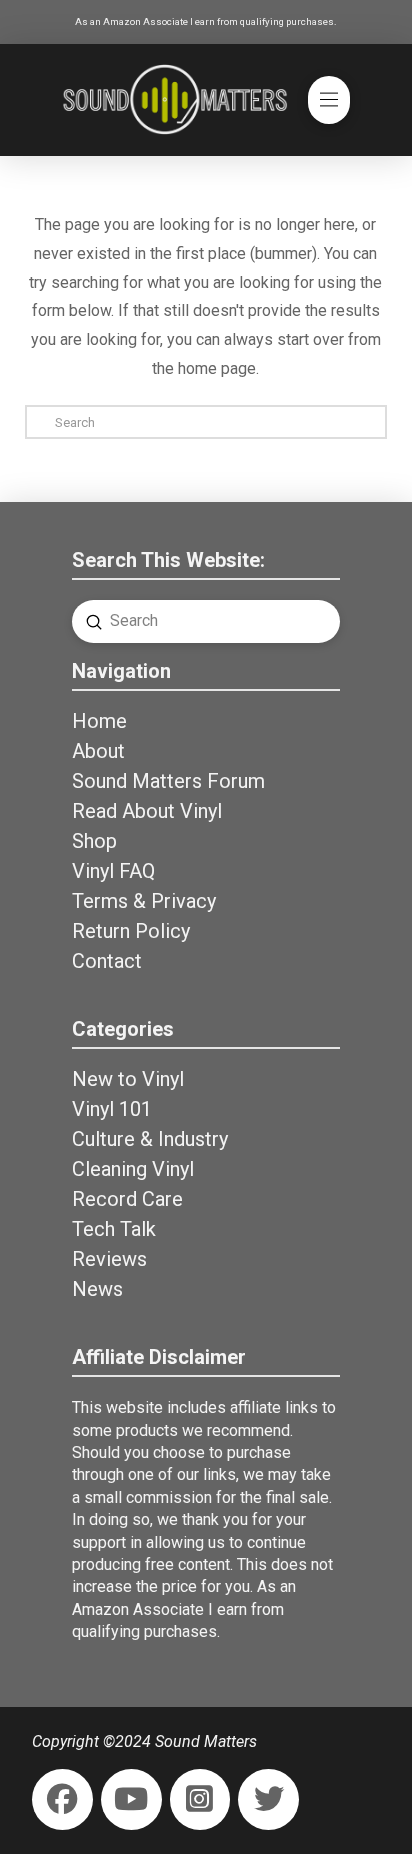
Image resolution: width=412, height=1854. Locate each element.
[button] (329, 100)
